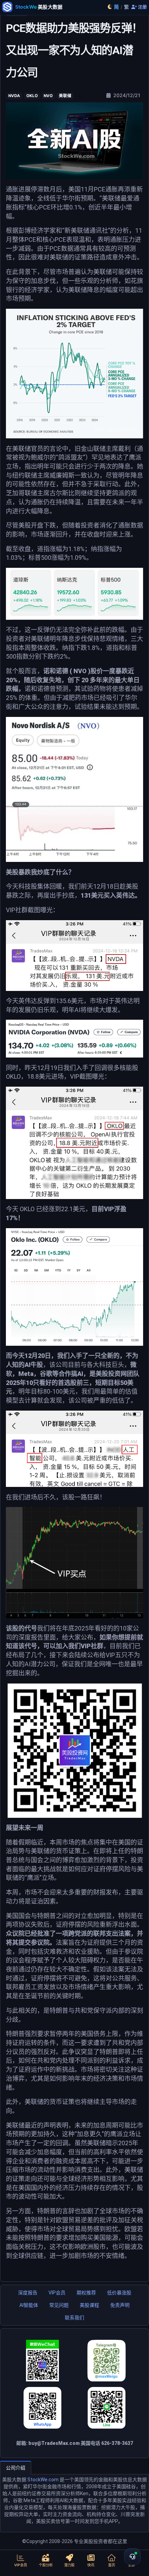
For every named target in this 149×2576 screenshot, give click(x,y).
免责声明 (120, 2305)
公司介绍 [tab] (16, 2468)
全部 (131, 2565)
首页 (112, 2565)
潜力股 (69, 2565)
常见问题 (59, 2305)
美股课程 (89, 2305)
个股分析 (46, 2565)
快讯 (91, 2565)
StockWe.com (43, 2480)
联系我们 (74, 2318)
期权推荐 (86, 2293)
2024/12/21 (126, 95)
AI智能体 (29, 2305)
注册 (142, 7)
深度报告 (28, 2293)
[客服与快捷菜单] (132, 2557)
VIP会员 (57, 2293)
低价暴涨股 (119, 2293)
